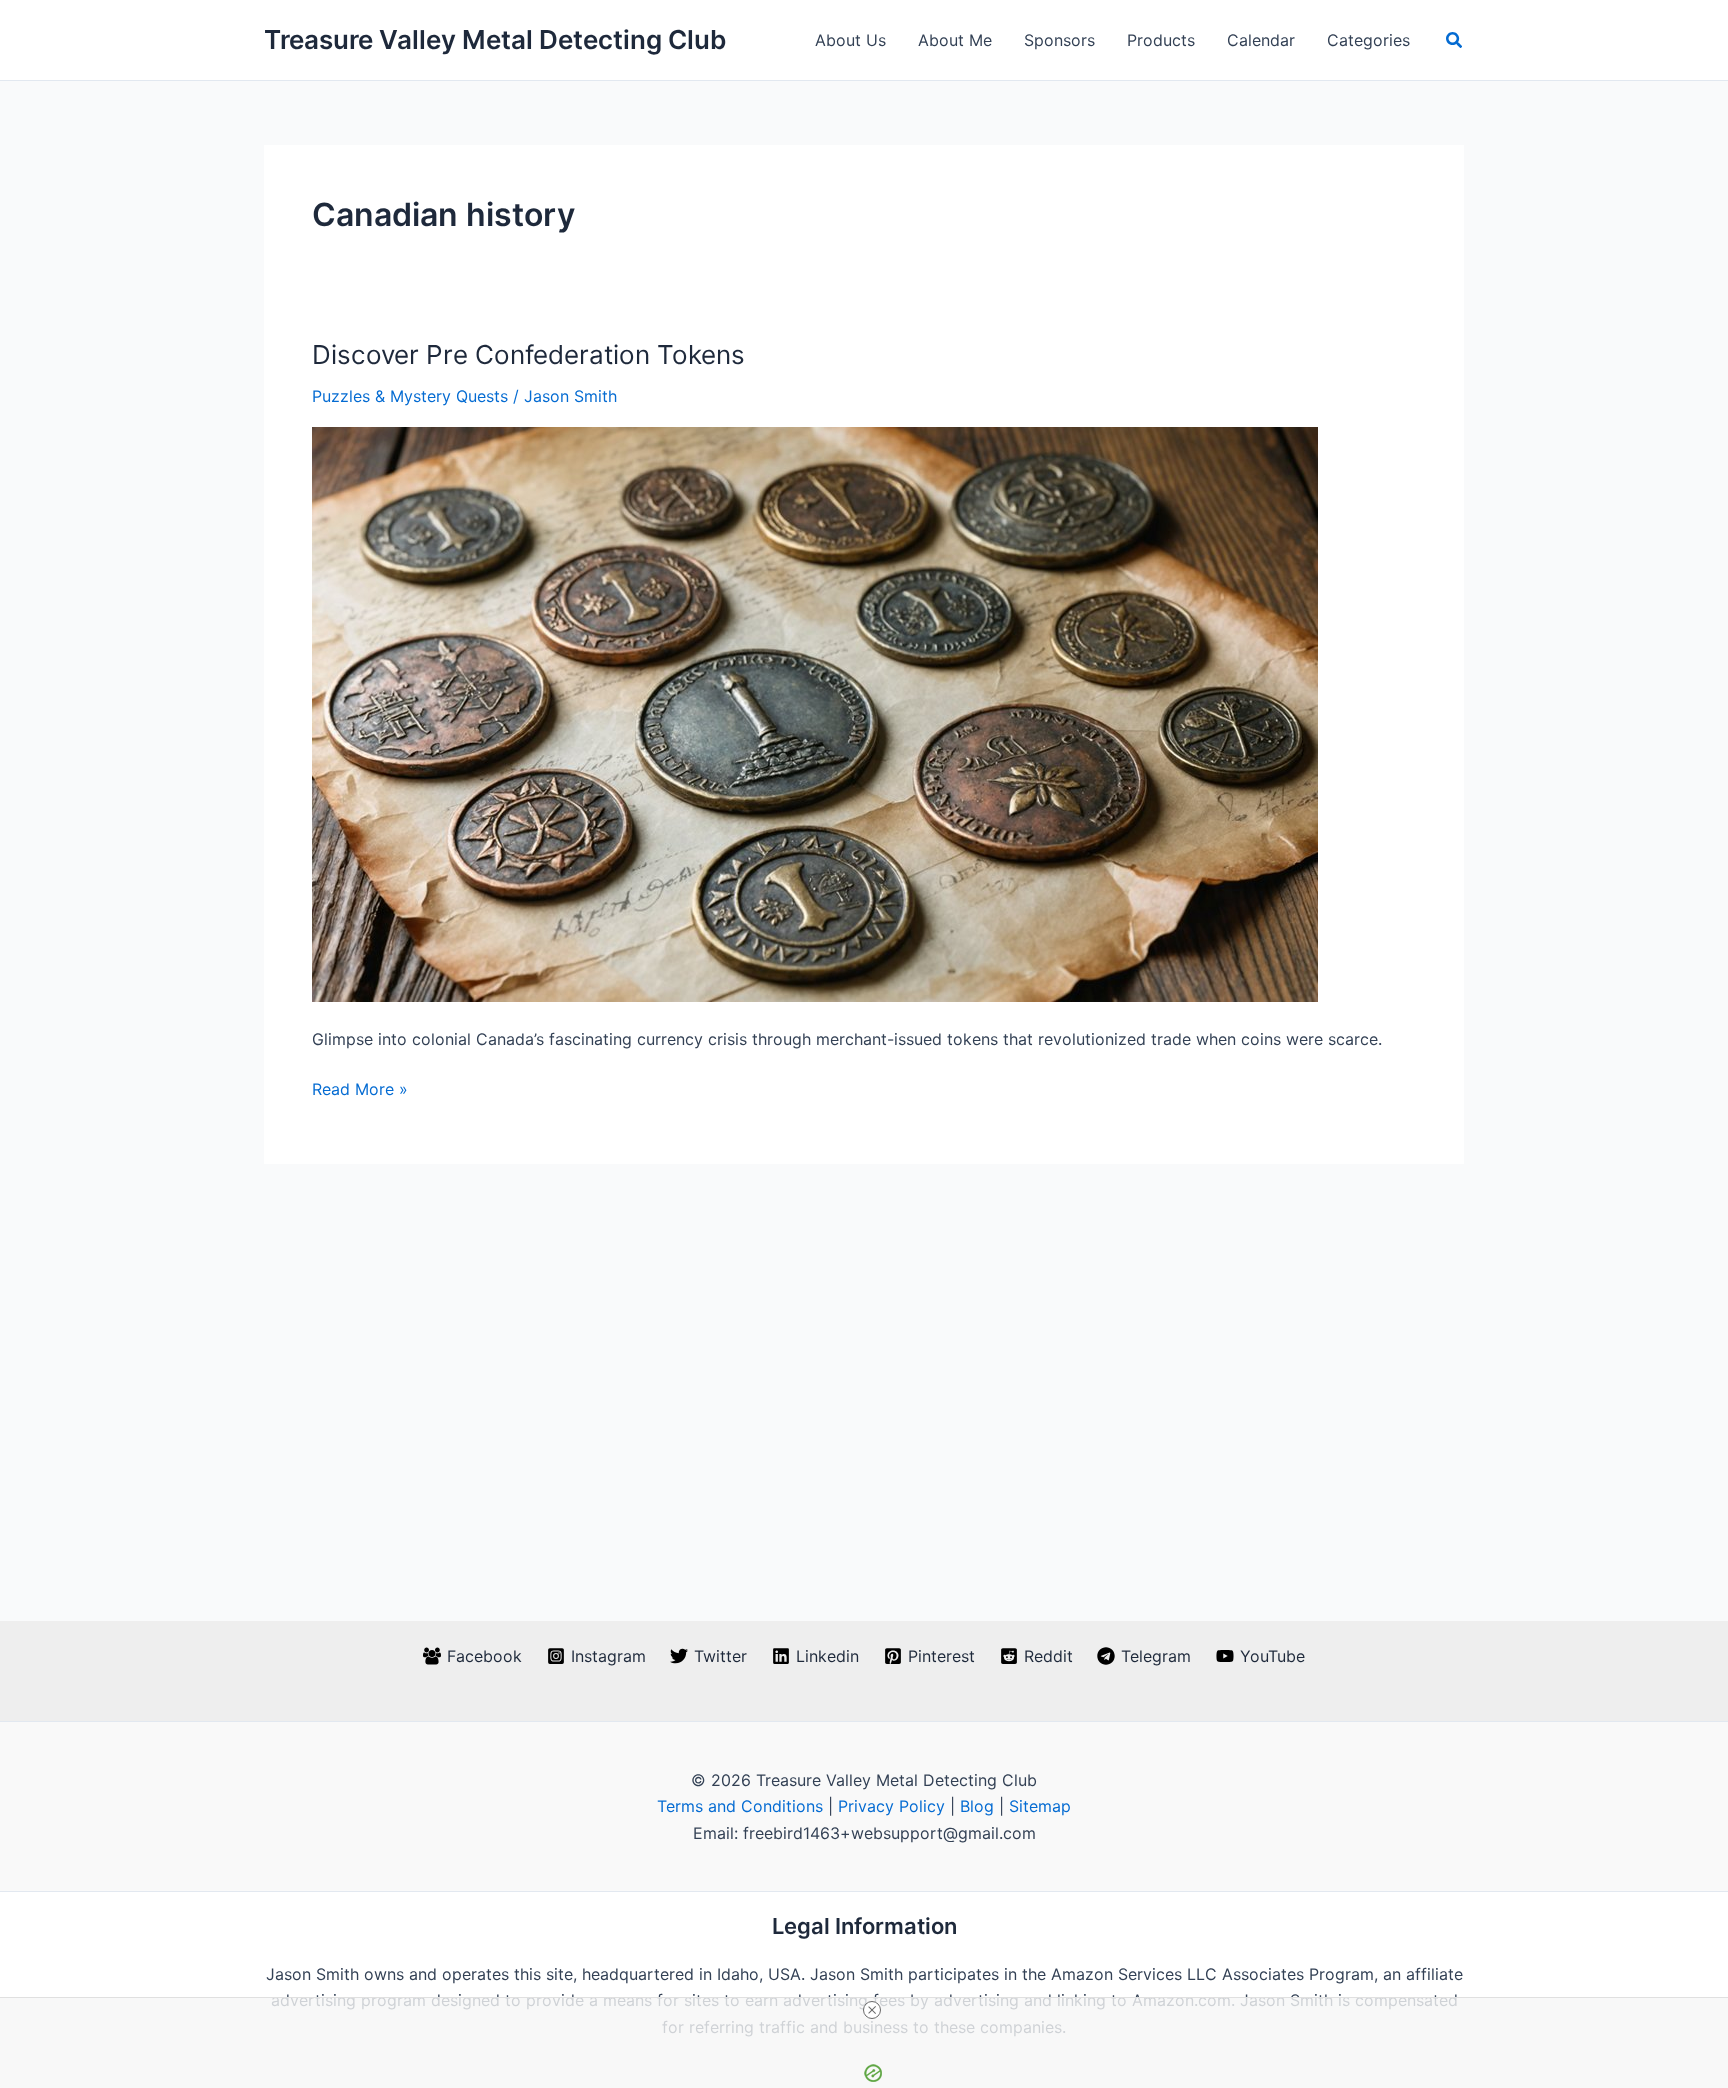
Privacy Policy (891, 1806)
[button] (1455, 40)
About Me (955, 40)
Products (1161, 40)
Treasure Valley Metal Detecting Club (495, 39)
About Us (850, 40)
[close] (872, 2010)
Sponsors (1059, 40)
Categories (1368, 40)
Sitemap (1040, 1806)
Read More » (360, 1090)
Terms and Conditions (740, 1806)
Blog (977, 1806)
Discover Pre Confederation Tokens (528, 354)
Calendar (1261, 40)
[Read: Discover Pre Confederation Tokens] (815, 713)
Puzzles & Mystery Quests (410, 396)
